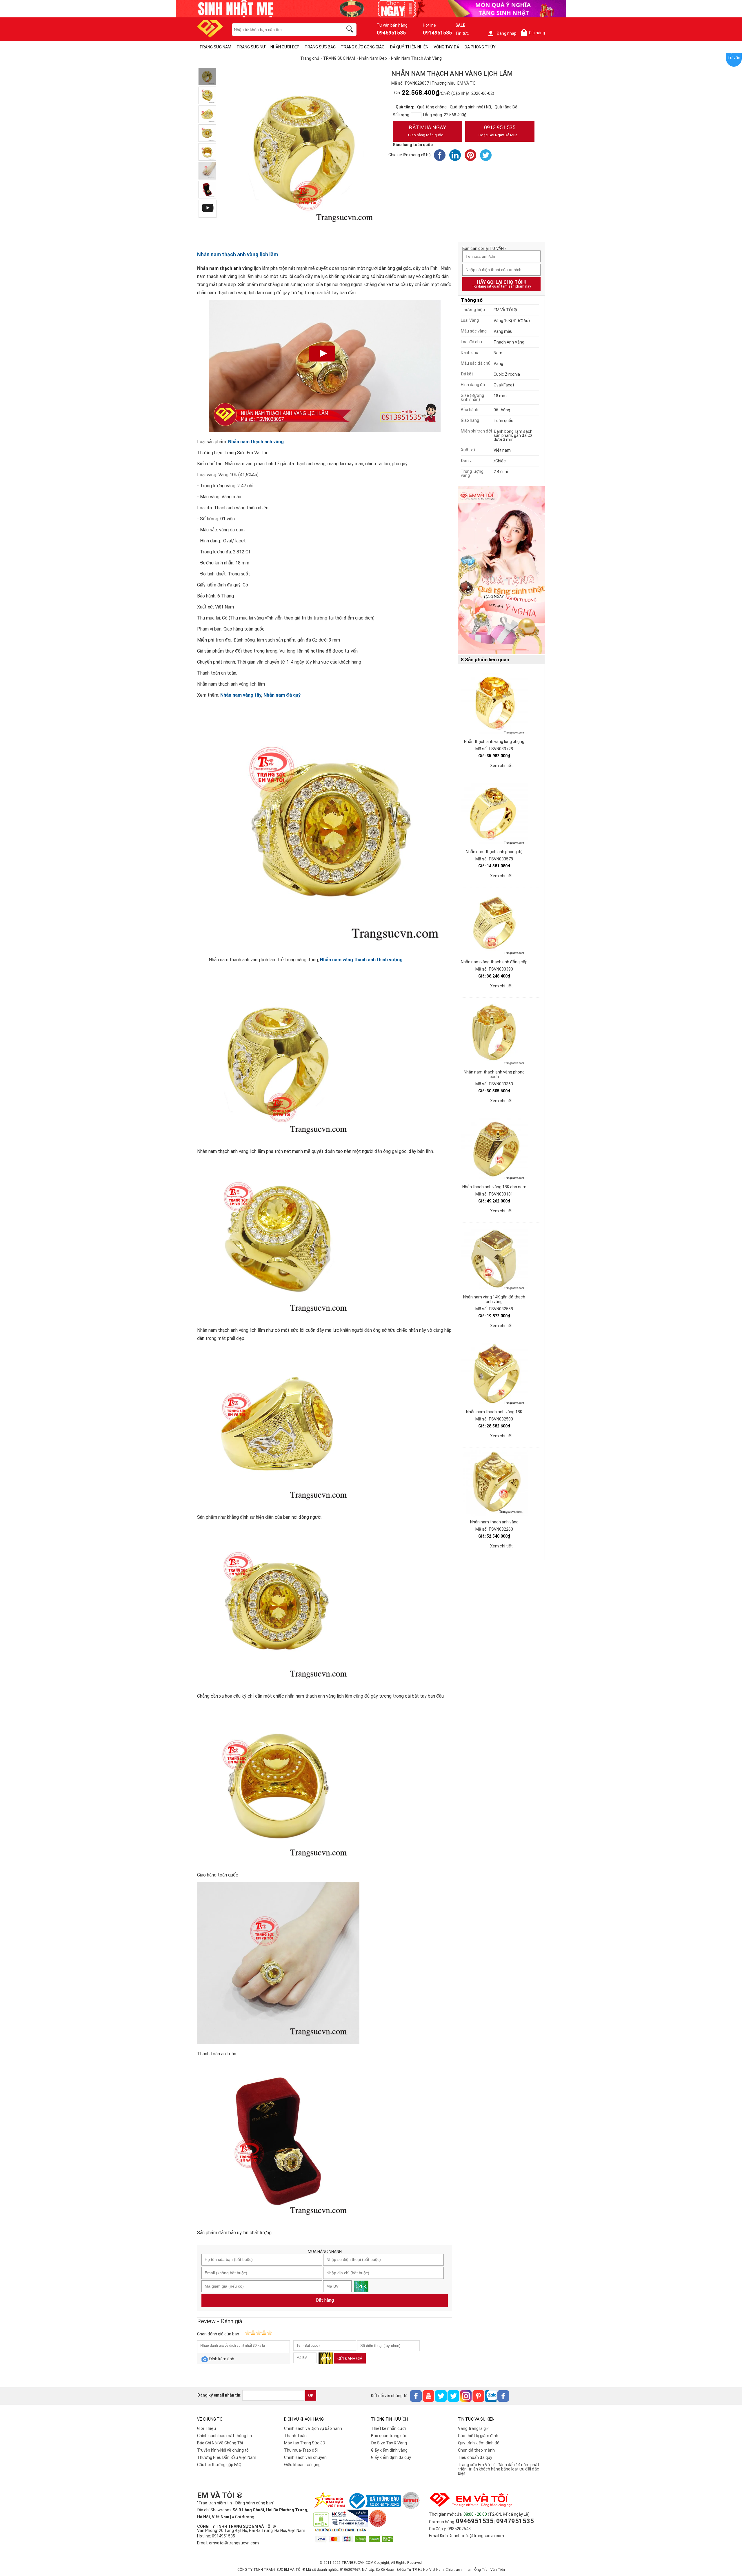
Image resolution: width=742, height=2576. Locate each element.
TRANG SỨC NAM (215, 47)
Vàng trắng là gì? (473, 2428)
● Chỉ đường (243, 2517)
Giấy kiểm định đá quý (391, 2457)
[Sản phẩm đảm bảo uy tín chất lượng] (207, 190)
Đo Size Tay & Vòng (389, 2443)
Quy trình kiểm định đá (479, 2443)
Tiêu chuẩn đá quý (475, 2457)
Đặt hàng (325, 2300)
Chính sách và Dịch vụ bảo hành (313, 2428)
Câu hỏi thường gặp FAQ (219, 2465)
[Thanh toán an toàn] (207, 171)
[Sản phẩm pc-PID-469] (501, 571)
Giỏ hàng (534, 33)
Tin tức (462, 33)
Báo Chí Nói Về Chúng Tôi (220, 2443)
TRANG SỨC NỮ (251, 47)
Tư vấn (734, 58)
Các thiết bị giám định (478, 2436)
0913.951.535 (498, 131)
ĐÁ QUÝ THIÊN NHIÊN (409, 47)
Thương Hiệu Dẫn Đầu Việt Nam (227, 2457)
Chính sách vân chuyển (305, 2457)
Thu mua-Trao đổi (301, 2450)
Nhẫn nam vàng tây (241, 695)
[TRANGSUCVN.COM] (210, 36)
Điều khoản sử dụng (302, 2465)
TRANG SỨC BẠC (320, 47)
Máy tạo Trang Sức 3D (305, 2443)
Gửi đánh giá (350, 2359)
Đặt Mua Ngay (427, 131)
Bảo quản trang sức (389, 2436)
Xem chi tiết (501, 766)
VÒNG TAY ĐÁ (446, 47)
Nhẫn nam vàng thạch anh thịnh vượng (361, 960)
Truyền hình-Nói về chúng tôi (223, 2450)
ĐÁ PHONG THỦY (480, 47)
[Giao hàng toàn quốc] (207, 152)
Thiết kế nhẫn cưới (388, 2428)
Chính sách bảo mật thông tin (224, 2436)
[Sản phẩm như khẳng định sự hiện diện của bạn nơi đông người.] (207, 114)
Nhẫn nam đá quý (282, 695)
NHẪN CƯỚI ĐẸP (285, 47)
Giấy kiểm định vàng (389, 2450)
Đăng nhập (507, 33)
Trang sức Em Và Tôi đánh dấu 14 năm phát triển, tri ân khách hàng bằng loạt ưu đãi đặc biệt (499, 2469)
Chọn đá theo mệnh (476, 2450)
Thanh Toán (295, 2436)
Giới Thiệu (207, 2428)
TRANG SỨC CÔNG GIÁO (363, 47)
